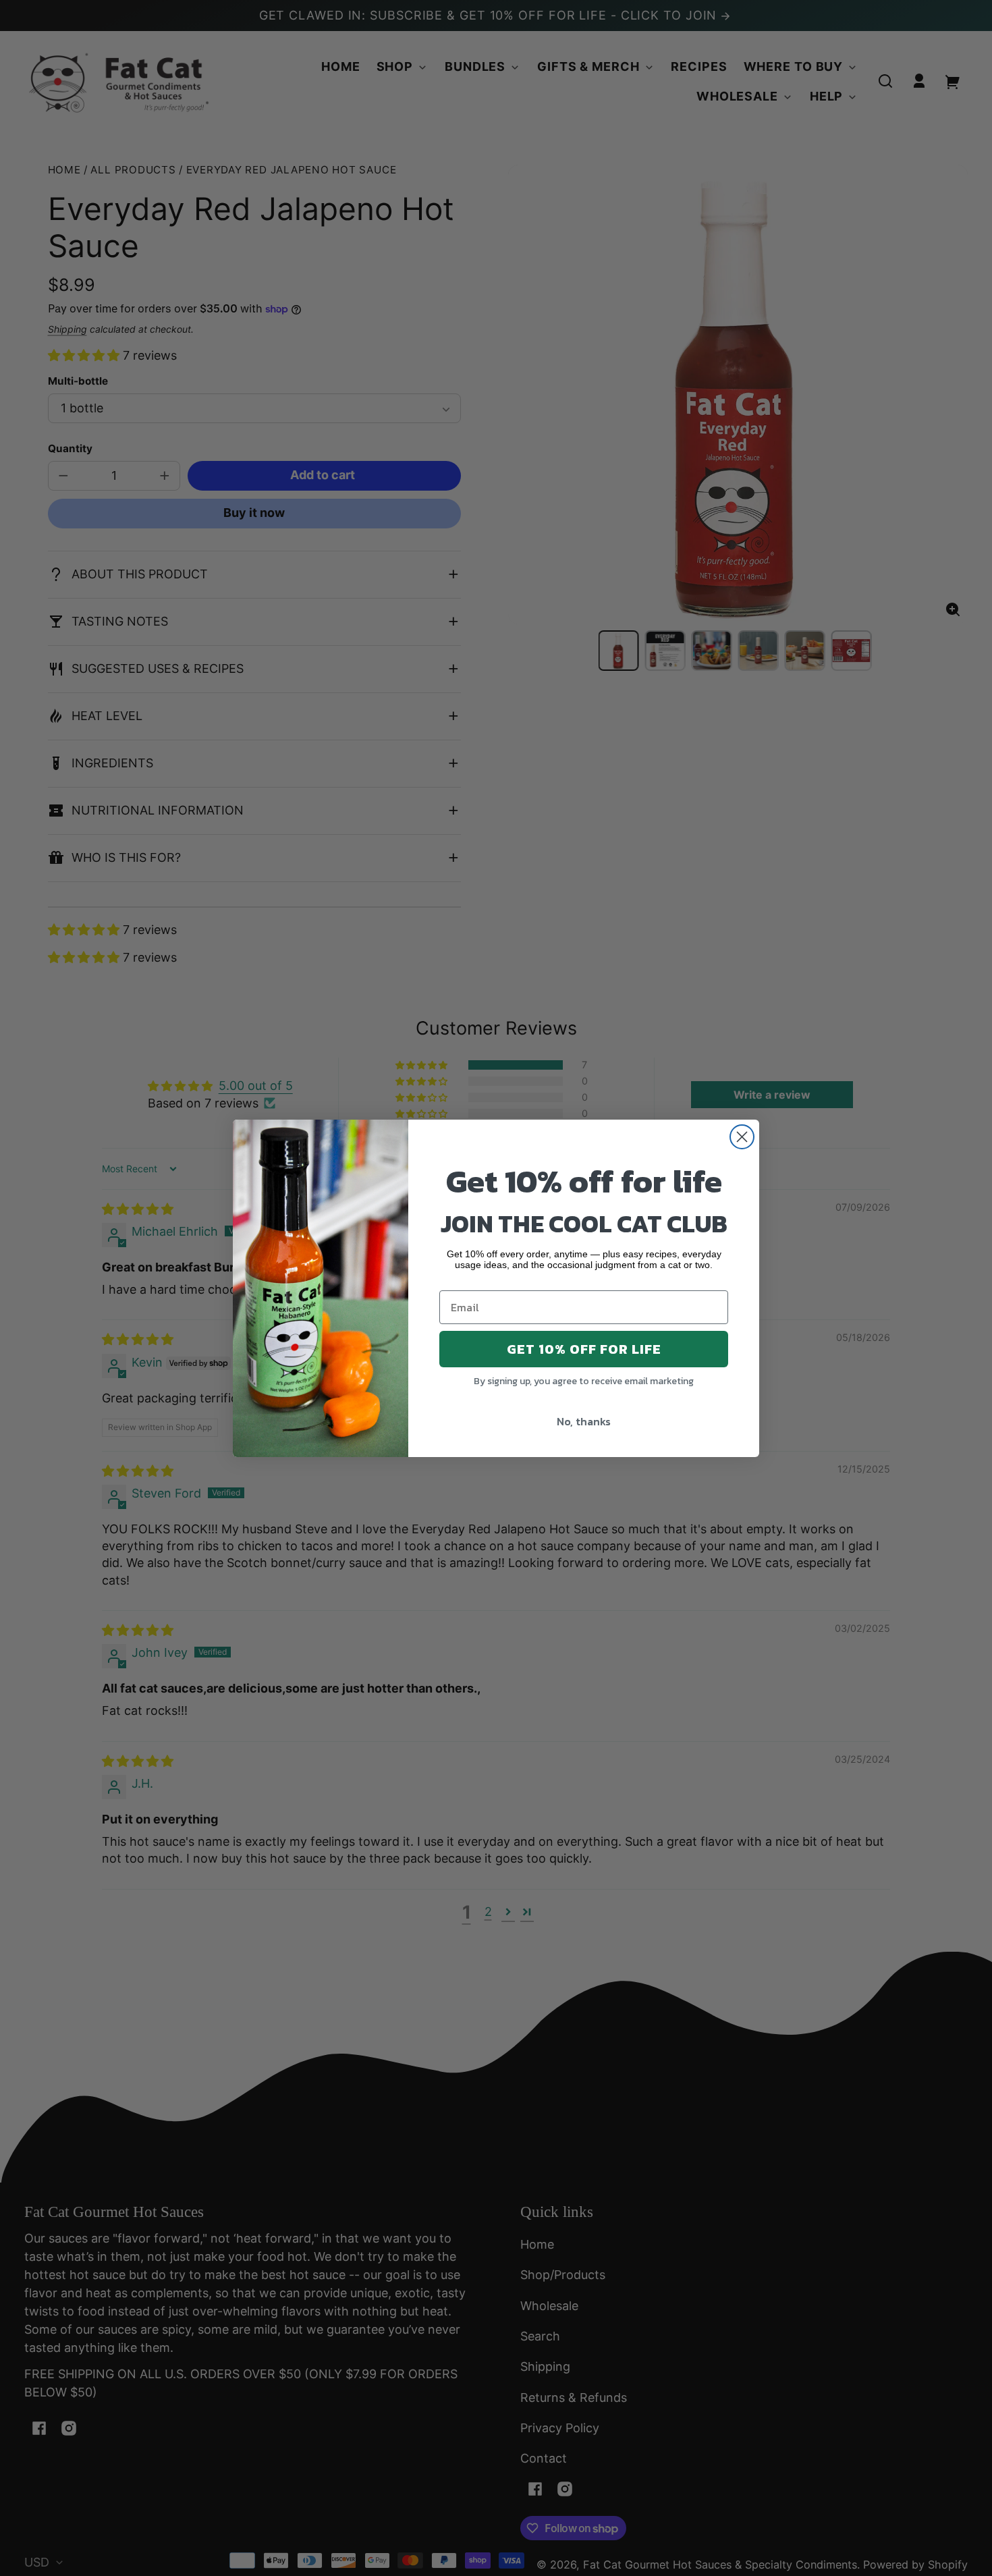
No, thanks (584, 1421)
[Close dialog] (742, 1137)
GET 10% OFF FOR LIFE (584, 1348)
